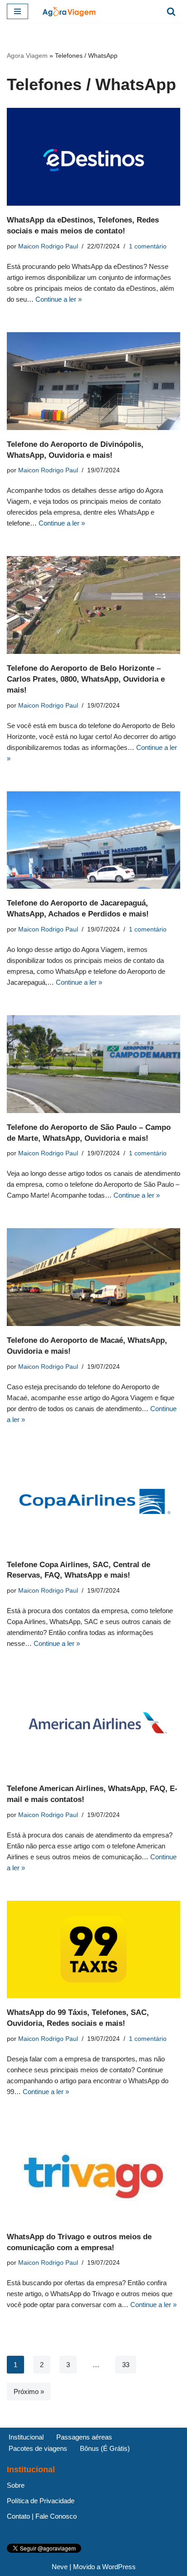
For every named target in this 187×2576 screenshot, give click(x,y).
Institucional (26, 2437)
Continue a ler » (59, 299)
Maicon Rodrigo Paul (48, 246)
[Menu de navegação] (17, 11)
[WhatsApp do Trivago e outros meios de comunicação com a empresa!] (93, 2174)
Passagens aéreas (84, 2437)
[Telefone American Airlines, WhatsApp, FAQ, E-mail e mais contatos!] (93, 1725)
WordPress (119, 2567)
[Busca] (171, 11)
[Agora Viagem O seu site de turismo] (69, 11)
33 (126, 2365)
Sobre (16, 2485)
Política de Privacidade (41, 2501)
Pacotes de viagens (38, 2448)
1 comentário (148, 246)
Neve (60, 2567)
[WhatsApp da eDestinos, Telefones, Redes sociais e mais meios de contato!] (93, 157)
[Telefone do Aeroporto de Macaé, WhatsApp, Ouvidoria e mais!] (93, 1277)
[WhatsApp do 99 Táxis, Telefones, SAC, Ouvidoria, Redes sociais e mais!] (93, 1950)
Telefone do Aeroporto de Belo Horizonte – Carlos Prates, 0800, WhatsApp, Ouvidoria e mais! (86, 679)
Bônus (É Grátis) (105, 2448)
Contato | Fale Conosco (42, 2516)
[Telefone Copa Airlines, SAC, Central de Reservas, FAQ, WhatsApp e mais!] (93, 1501)
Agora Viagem (27, 56)
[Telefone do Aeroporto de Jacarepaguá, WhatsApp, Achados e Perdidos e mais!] (93, 840)
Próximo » (29, 2391)
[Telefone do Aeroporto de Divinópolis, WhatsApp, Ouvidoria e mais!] (93, 381)
